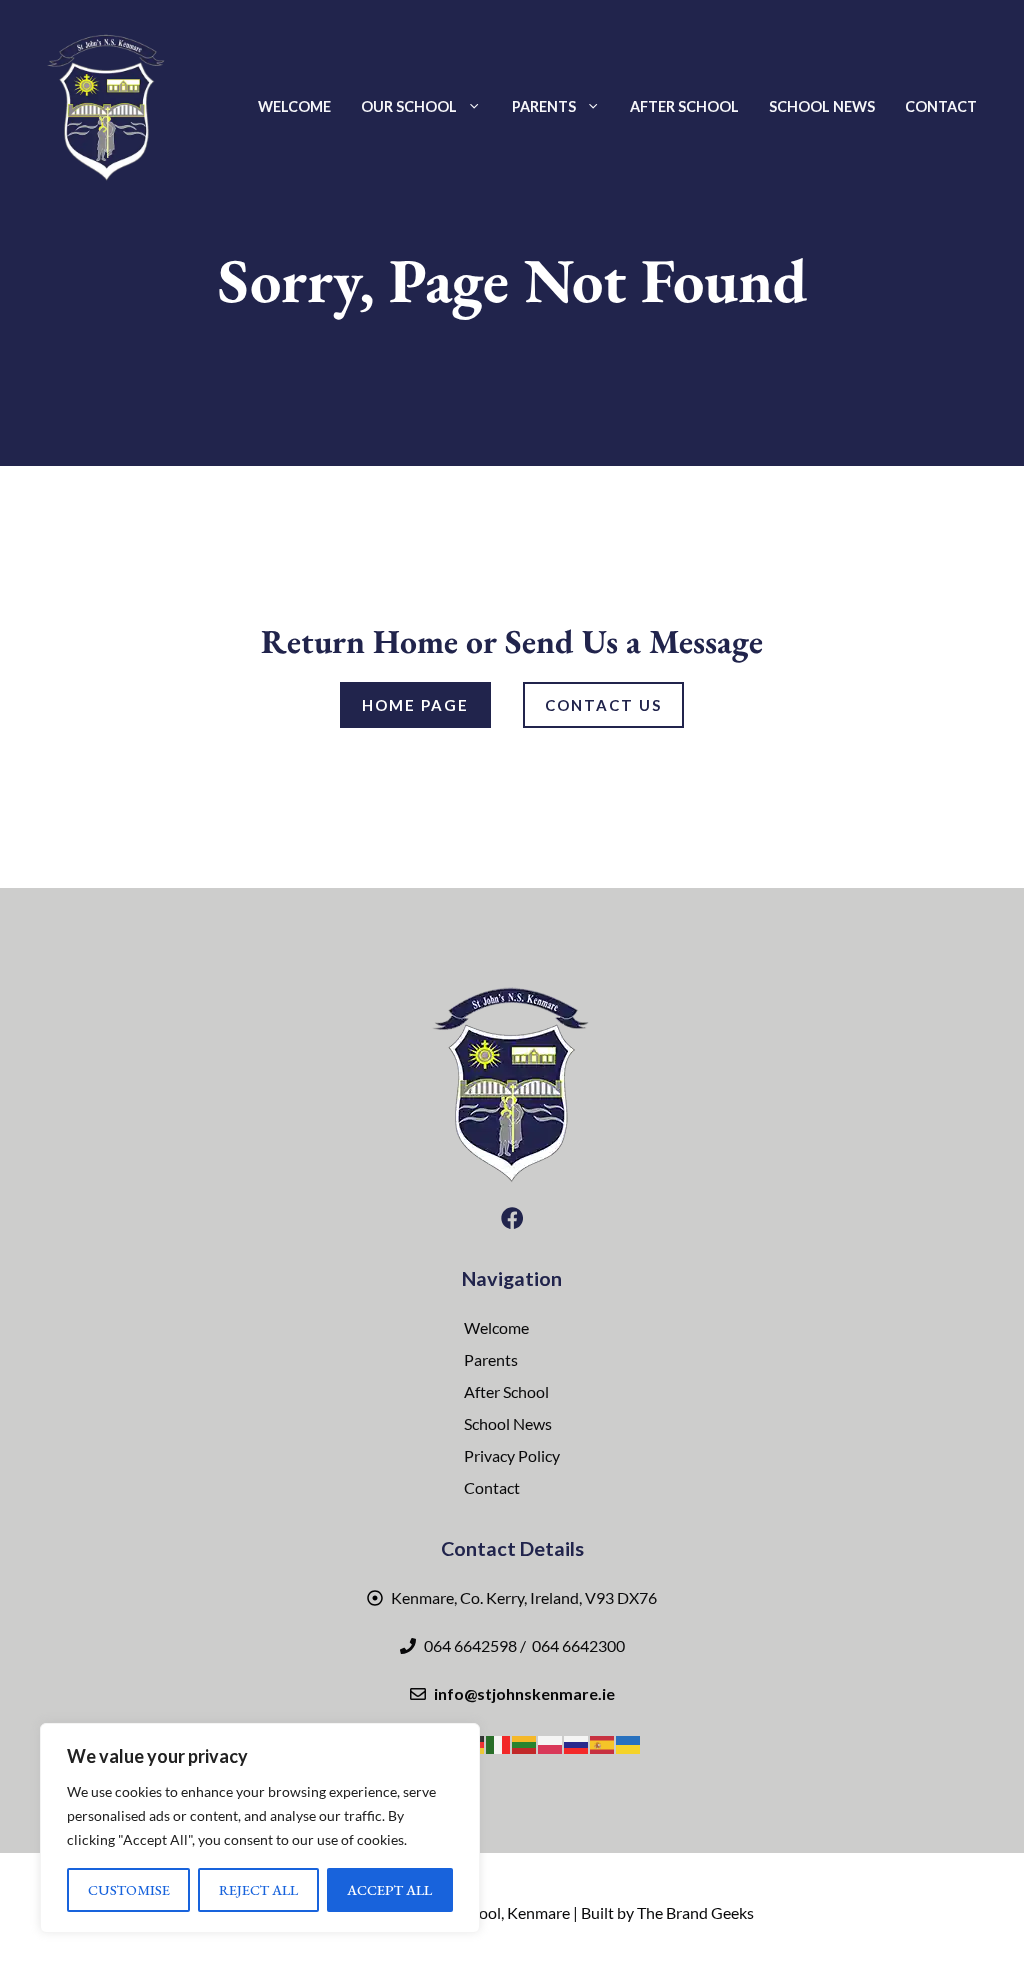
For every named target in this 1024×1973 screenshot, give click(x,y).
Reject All (258, 1889)
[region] (260, 1828)
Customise (129, 1889)
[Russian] (577, 1743)
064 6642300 (577, 1645)
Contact (941, 106)
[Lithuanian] (525, 1743)
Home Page (415, 705)
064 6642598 (470, 1645)
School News (822, 106)
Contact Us (603, 705)
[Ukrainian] (629, 1743)
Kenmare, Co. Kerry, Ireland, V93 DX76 (524, 1597)
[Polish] (551, 1743)
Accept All (389, 1889)
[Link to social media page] (512, 1218)
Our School (409, 106)
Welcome (294, 106)
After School (684, 106)
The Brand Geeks (695, 1912)
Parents (544, 106)
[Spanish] (603, 1743)
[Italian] (499, 1743)
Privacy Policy (512, 1455)
